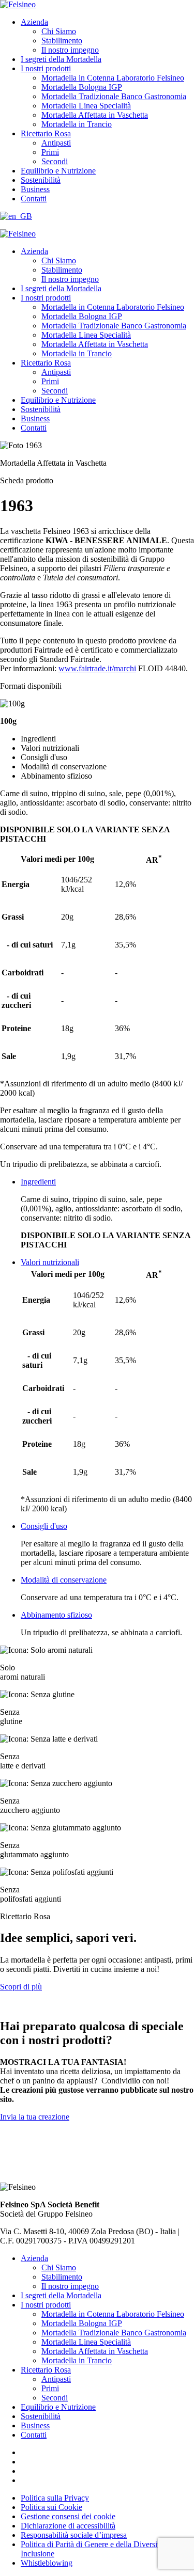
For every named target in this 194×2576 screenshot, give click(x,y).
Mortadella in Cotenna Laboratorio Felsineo (113, 78)
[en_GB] (16, 216)
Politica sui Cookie (51, 2507)
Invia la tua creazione (35, 2117)
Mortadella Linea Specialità (86, 106)
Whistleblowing (47, 2563)
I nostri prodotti (46, 68)
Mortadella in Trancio (77, 124)
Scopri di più (21, 1987)
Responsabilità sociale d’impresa (74, 2535)
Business (35, 189)
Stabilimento (62, 41)
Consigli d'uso (44, 1526)
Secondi (55, 161)
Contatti (34, 199)
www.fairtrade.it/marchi (97, 668)
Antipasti (56, 143)
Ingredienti (38, 1182)
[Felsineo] (18, 234)
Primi (50, 152)
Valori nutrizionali (50, 1262)
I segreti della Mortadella (61, 59)
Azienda (34, 22)
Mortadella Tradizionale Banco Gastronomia (114, 96)
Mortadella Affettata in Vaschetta (95, 115)
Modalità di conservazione (64, 1580)
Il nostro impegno (70, 50)
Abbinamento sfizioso (56, 1615)
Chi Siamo (59, 31)
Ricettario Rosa (46, 133)
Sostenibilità (41, 180)
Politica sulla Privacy (55, 2498)
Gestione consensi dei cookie (68, 2516)
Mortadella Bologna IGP (82, 87)
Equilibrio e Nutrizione (58, 171)
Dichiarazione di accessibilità (68, 2526)
